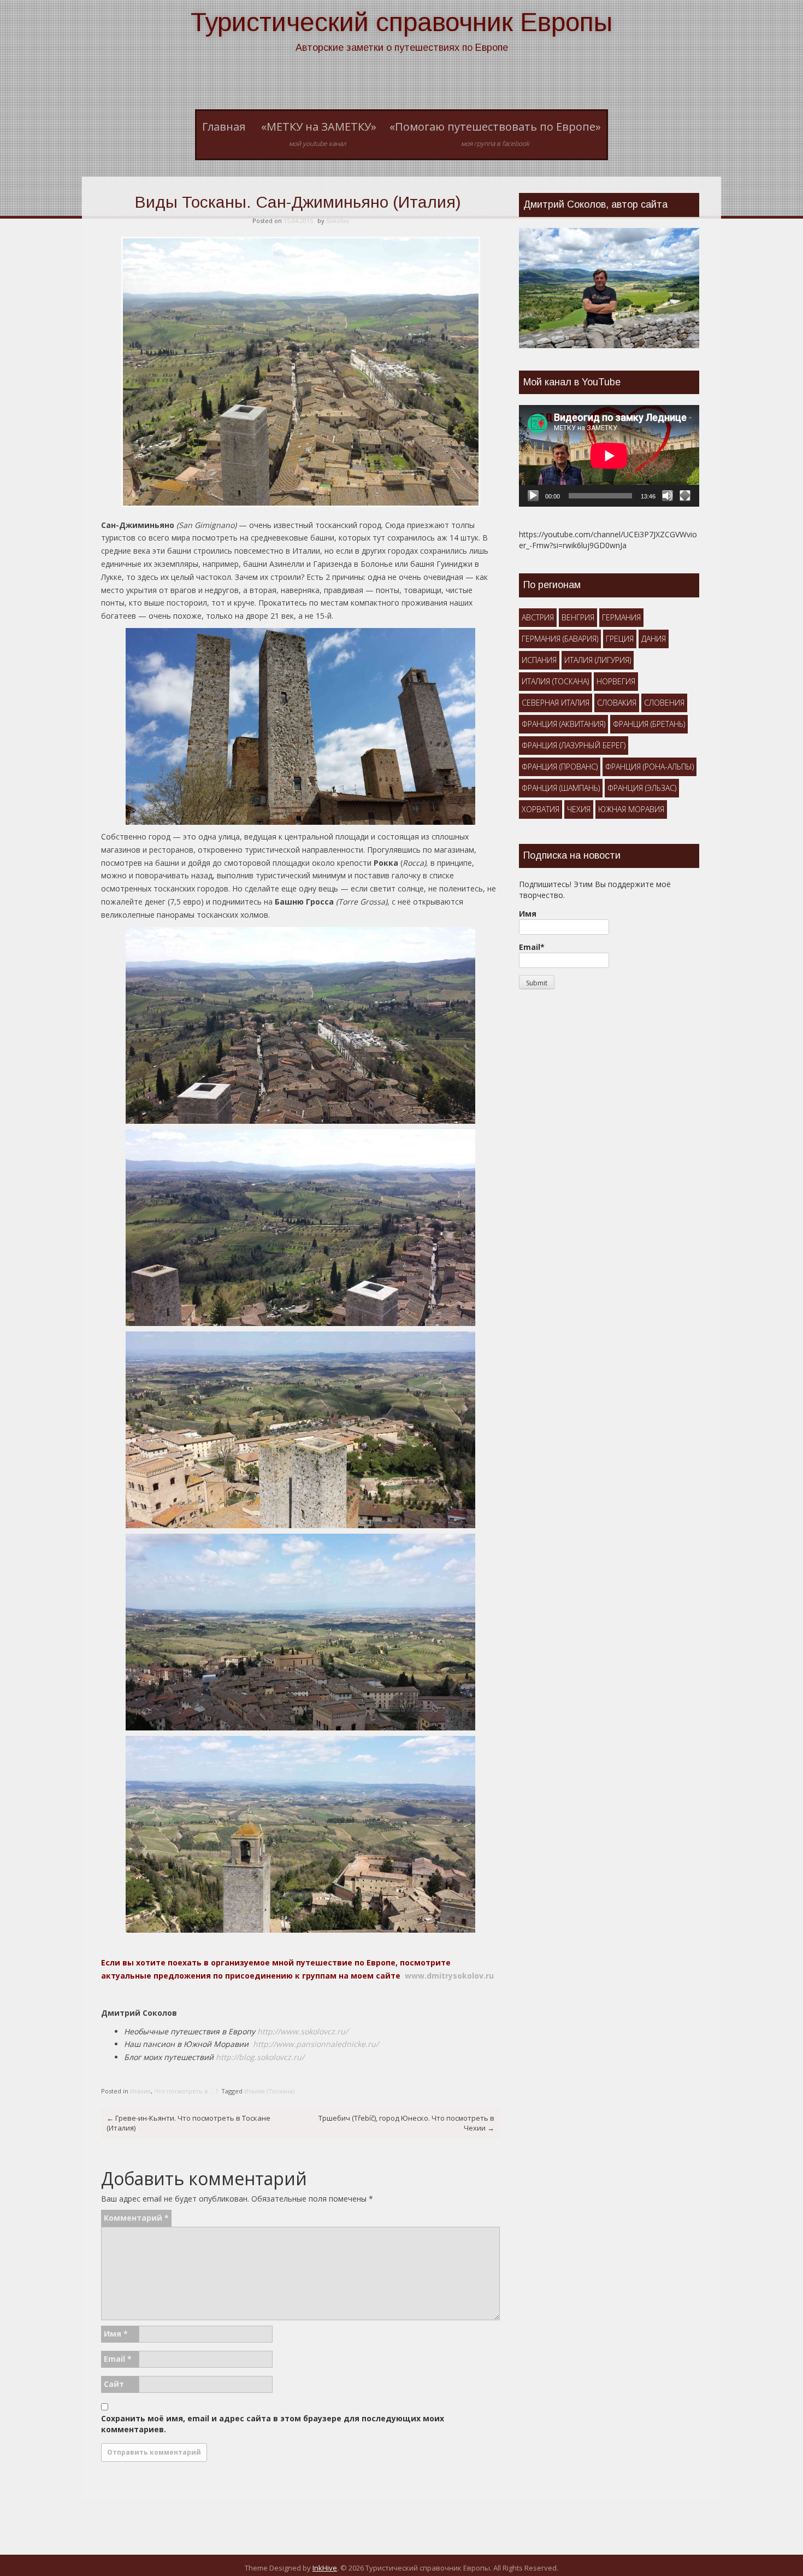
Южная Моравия (631, 809)
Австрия (538, 617)
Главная (224, 127)
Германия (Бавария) (560, 639)
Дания (654, 639)
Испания (539, 660)
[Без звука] (668, 496)
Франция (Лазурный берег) (574, 745)
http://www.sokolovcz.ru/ (303, 2031)
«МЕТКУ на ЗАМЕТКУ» (319, 134)
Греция (620, 639)
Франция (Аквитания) (563, 724)
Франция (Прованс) (560, 767)
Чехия (579, 809)
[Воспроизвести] (533, 496)
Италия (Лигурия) (598, 660)
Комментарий (136, 2218)
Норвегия (616, 681)
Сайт (114, 2384)
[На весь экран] (685, 496)
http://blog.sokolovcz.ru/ (260, 2057)
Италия (140, 2091)
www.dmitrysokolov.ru (449, 1976)
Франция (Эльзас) (642, 788)
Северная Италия (556, 703)
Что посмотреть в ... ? (186, 2091)
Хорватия (541, 809)
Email (118, 2359)
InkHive (325, 2568)
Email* (532, 947)
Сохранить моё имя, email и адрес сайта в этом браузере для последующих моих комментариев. (273, 2424)
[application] (609, 456)
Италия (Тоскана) (269, 2091)
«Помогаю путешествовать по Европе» (495, 134)
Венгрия (578, 617)
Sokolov (338, 221)
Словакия (617, 703)
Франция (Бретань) (649, 724)
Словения (664, 703)
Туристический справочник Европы (401, 22)
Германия (621, 617)
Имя (116, 2334)
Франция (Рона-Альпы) (650, 767)
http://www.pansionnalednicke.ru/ (316, 2044)
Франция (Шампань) (561, 788)
